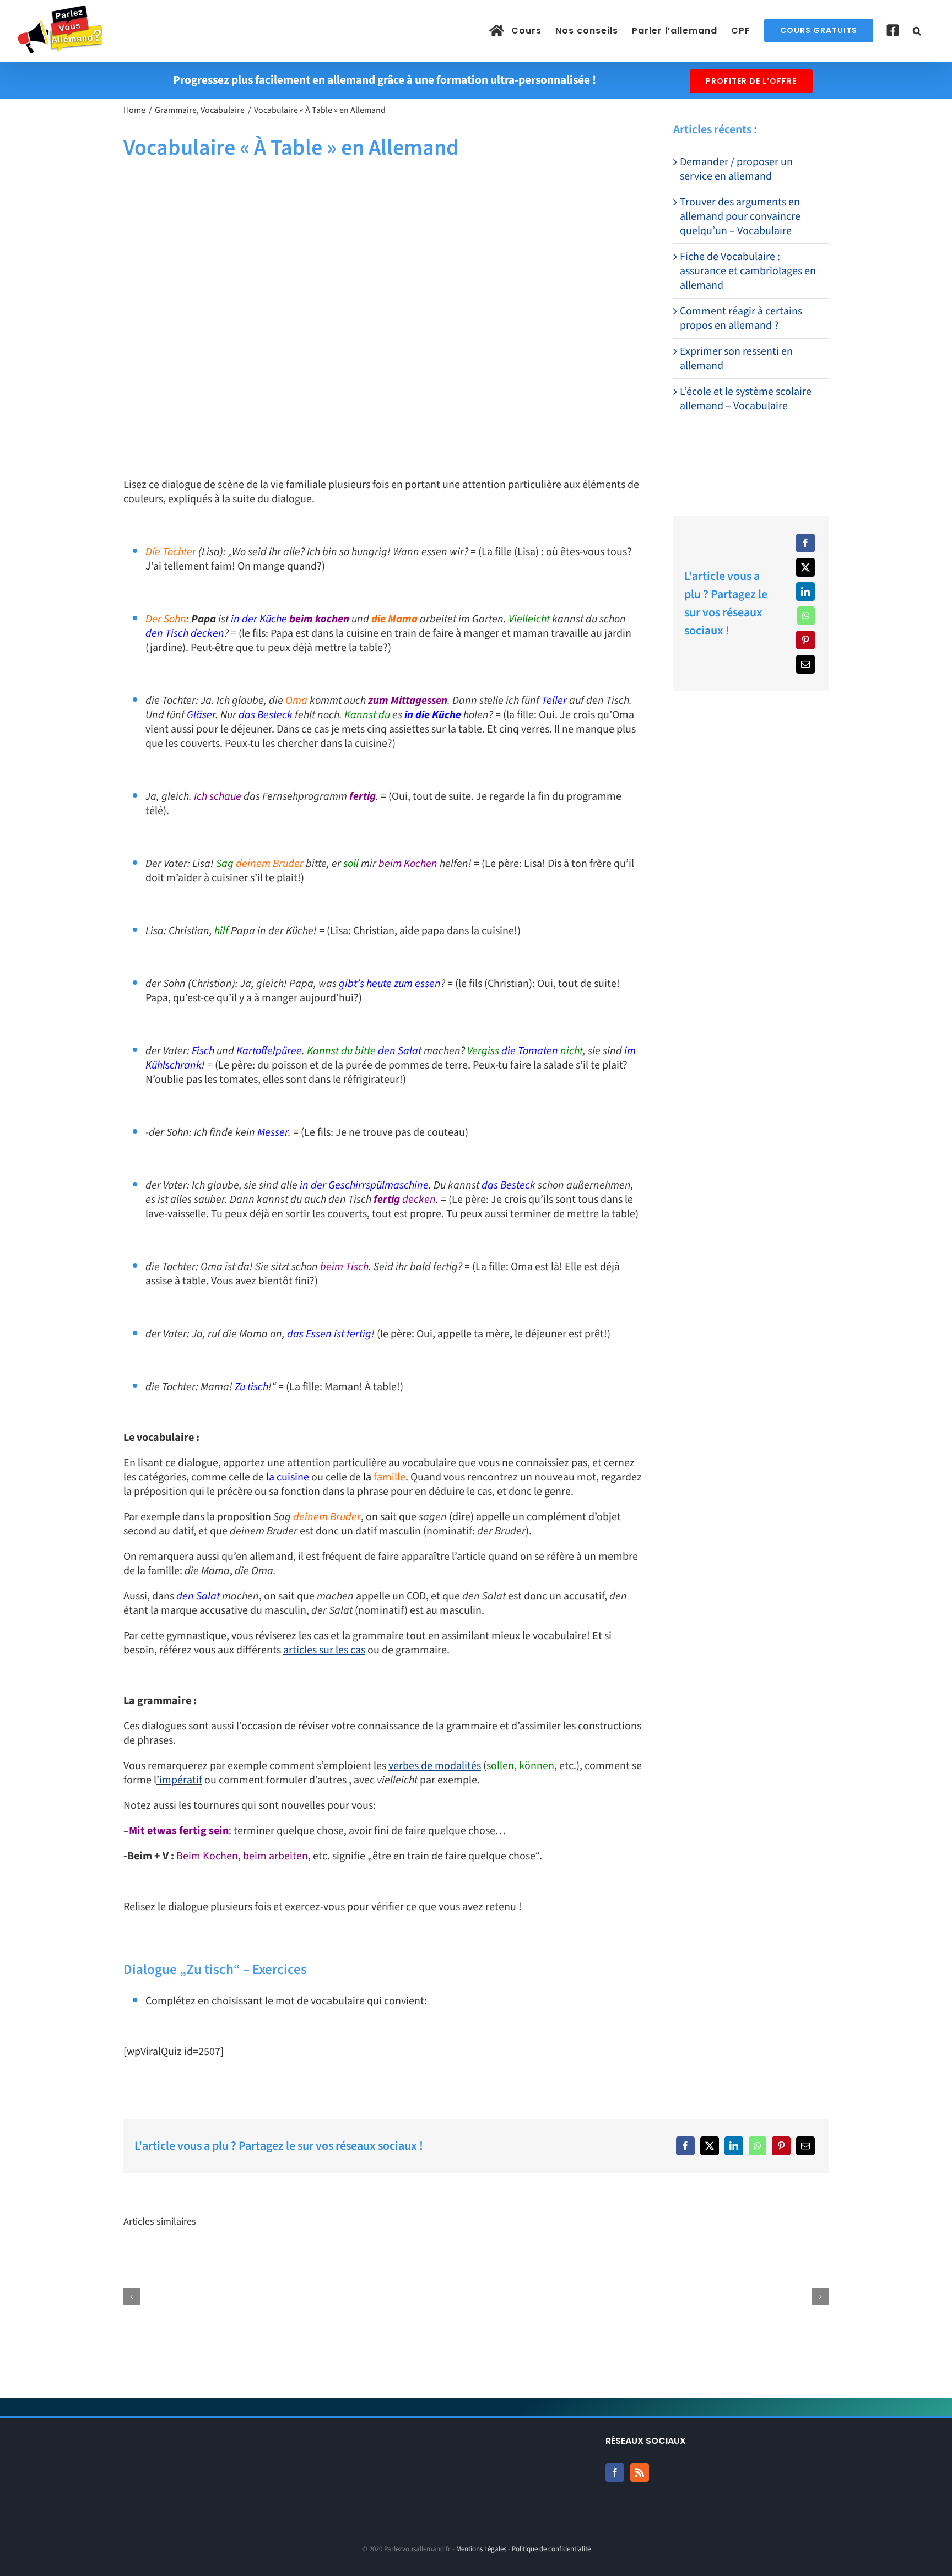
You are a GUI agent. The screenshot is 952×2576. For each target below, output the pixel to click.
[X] (805, 567)
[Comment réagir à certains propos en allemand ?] (622, 2297)
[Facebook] (805, 543)
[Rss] (640, 2472)
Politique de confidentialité (551, 2549)
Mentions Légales (481, 2549)
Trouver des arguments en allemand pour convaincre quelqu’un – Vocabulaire (740, 216)
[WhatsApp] (806, 616)
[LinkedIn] (805, 592)
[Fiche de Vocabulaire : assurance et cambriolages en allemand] (476, 2297)
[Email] (805, 664)
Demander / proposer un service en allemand (736, 169)
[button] (917, 31)
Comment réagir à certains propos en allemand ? (741, 318)
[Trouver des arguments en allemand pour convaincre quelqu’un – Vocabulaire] (330, 2297)
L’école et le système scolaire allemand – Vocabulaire (746, 399)
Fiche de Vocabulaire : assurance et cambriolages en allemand (748, 271)
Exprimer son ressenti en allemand (736, 359)
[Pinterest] (805, 640)
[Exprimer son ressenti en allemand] (768, 2297)
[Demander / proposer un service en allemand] (184, 2297)
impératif (181, 1780)
